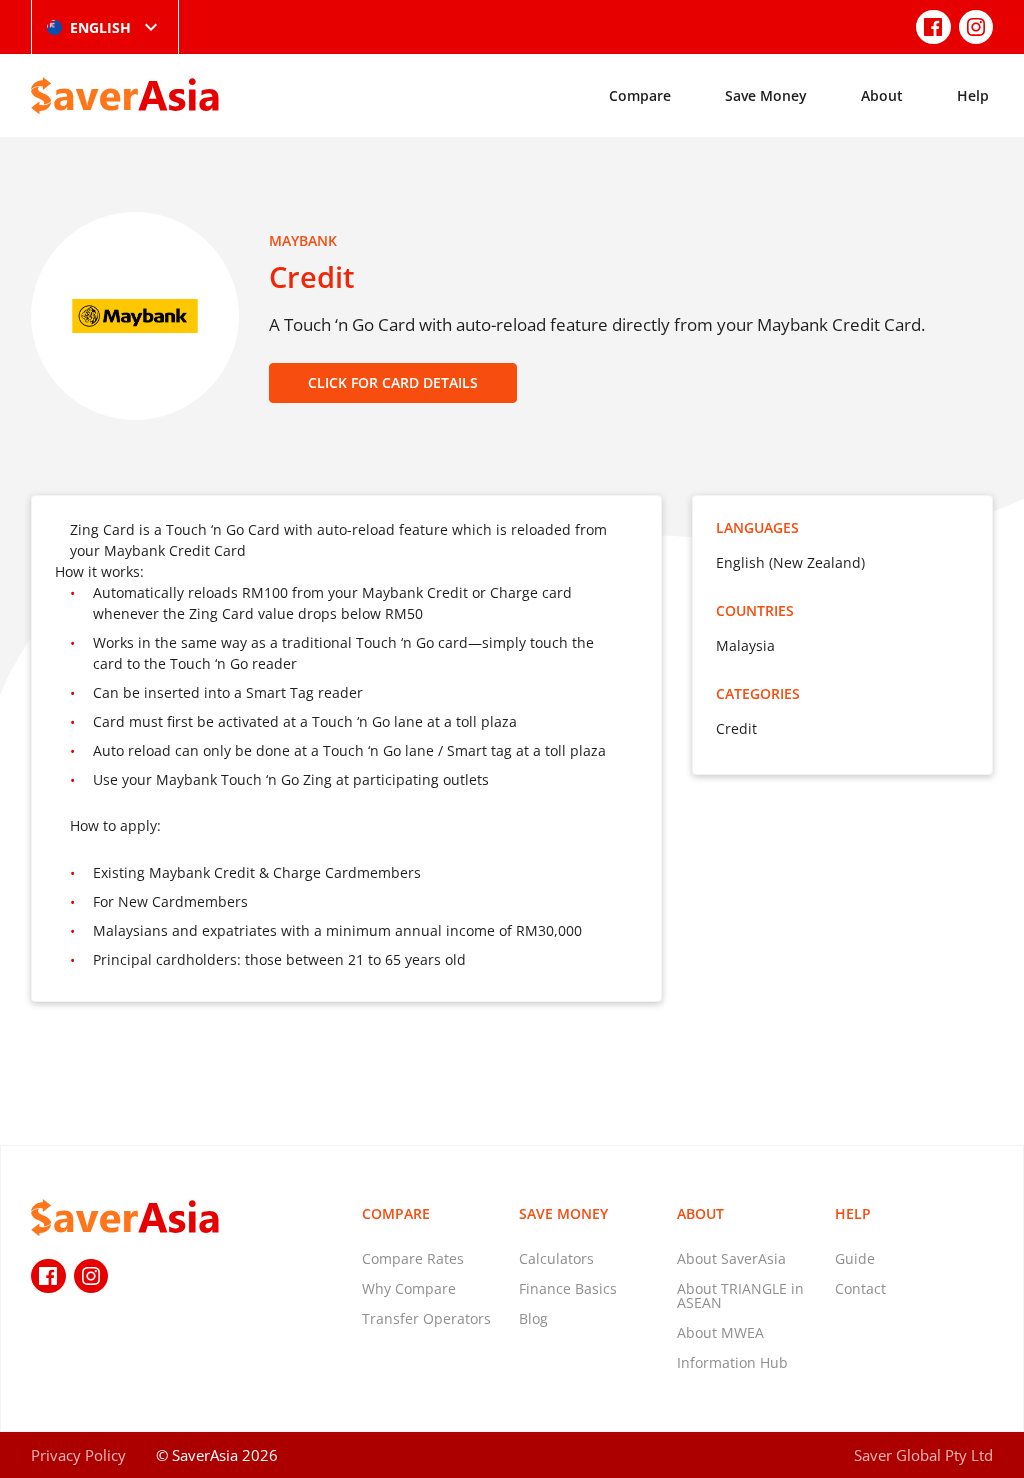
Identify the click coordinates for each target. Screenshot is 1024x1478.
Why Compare (409, 1288)
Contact (860, 1288)
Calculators (556, 1258)
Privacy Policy (78, 1455)
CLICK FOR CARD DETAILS (393, 382)
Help (973, 95)
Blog (533, 1318)
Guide (855, 1258)
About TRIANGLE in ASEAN (740, 1295)
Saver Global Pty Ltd (923, 1455)
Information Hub (732, 1362)
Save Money (766, 95)
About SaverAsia (731, 1258)
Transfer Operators (426, 1318)
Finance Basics (568, 1288)
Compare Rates (413, 1258)
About (882, 95)
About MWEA (720, 1332)
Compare (640, 95)
